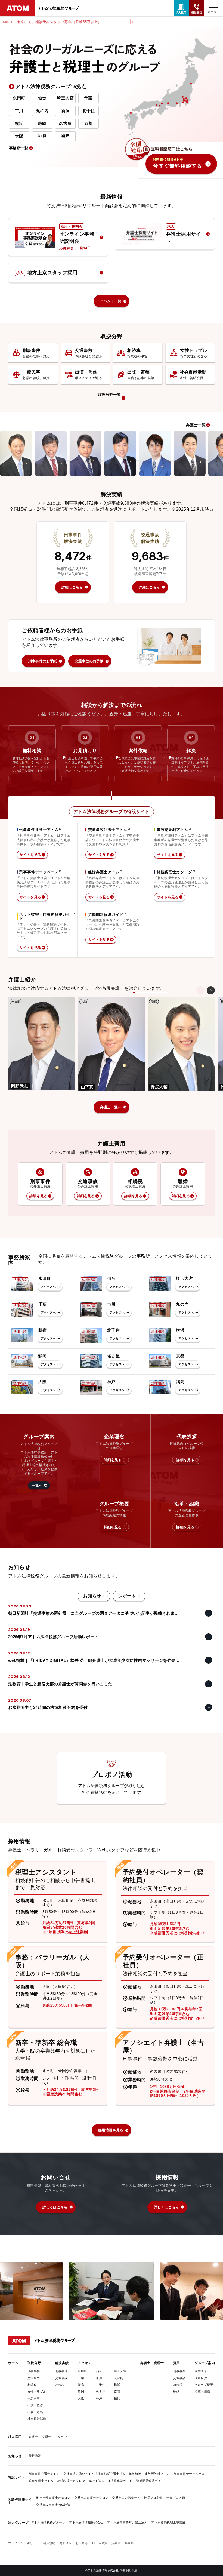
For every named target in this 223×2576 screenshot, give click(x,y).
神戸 (42, 136)
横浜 (19, 123)
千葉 (89, 98)
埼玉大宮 (65, 98)
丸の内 (42, 111)
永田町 (19, 98)
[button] (211, 990)
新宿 (65, 111)
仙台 (42, 98)
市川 (19, 111)
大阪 (19, 136)
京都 (89, 123)
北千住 (88, 111)
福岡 (65, 136)
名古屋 (65, 123)
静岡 (42, 123)
